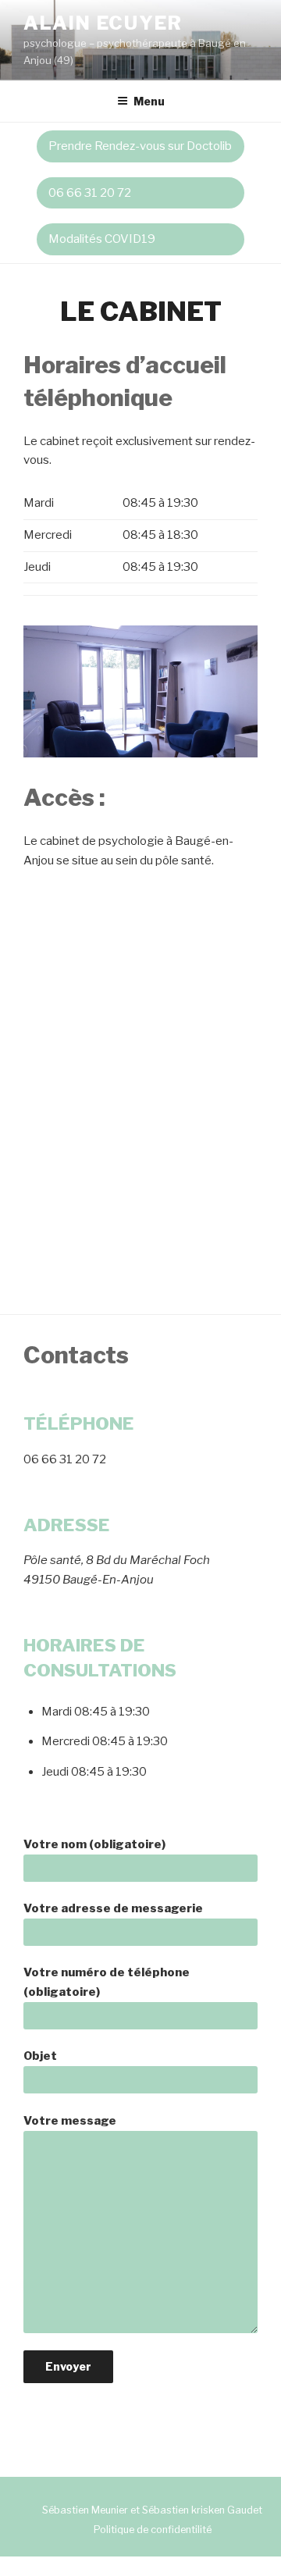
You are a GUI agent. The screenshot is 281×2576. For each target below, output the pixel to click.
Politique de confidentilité (153, 2530)
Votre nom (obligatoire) (94, 1844)
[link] (140, 193)
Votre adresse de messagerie (113, 1908)
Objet (40, 2056)
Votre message (70, 2121)
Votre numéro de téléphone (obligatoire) (107, 1982)
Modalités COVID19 (102, 239)
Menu (149, 101)
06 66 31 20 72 (90, 193)
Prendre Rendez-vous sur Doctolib (140, 146)
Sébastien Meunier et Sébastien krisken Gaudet (152, 2510)
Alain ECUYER (103, 23)
